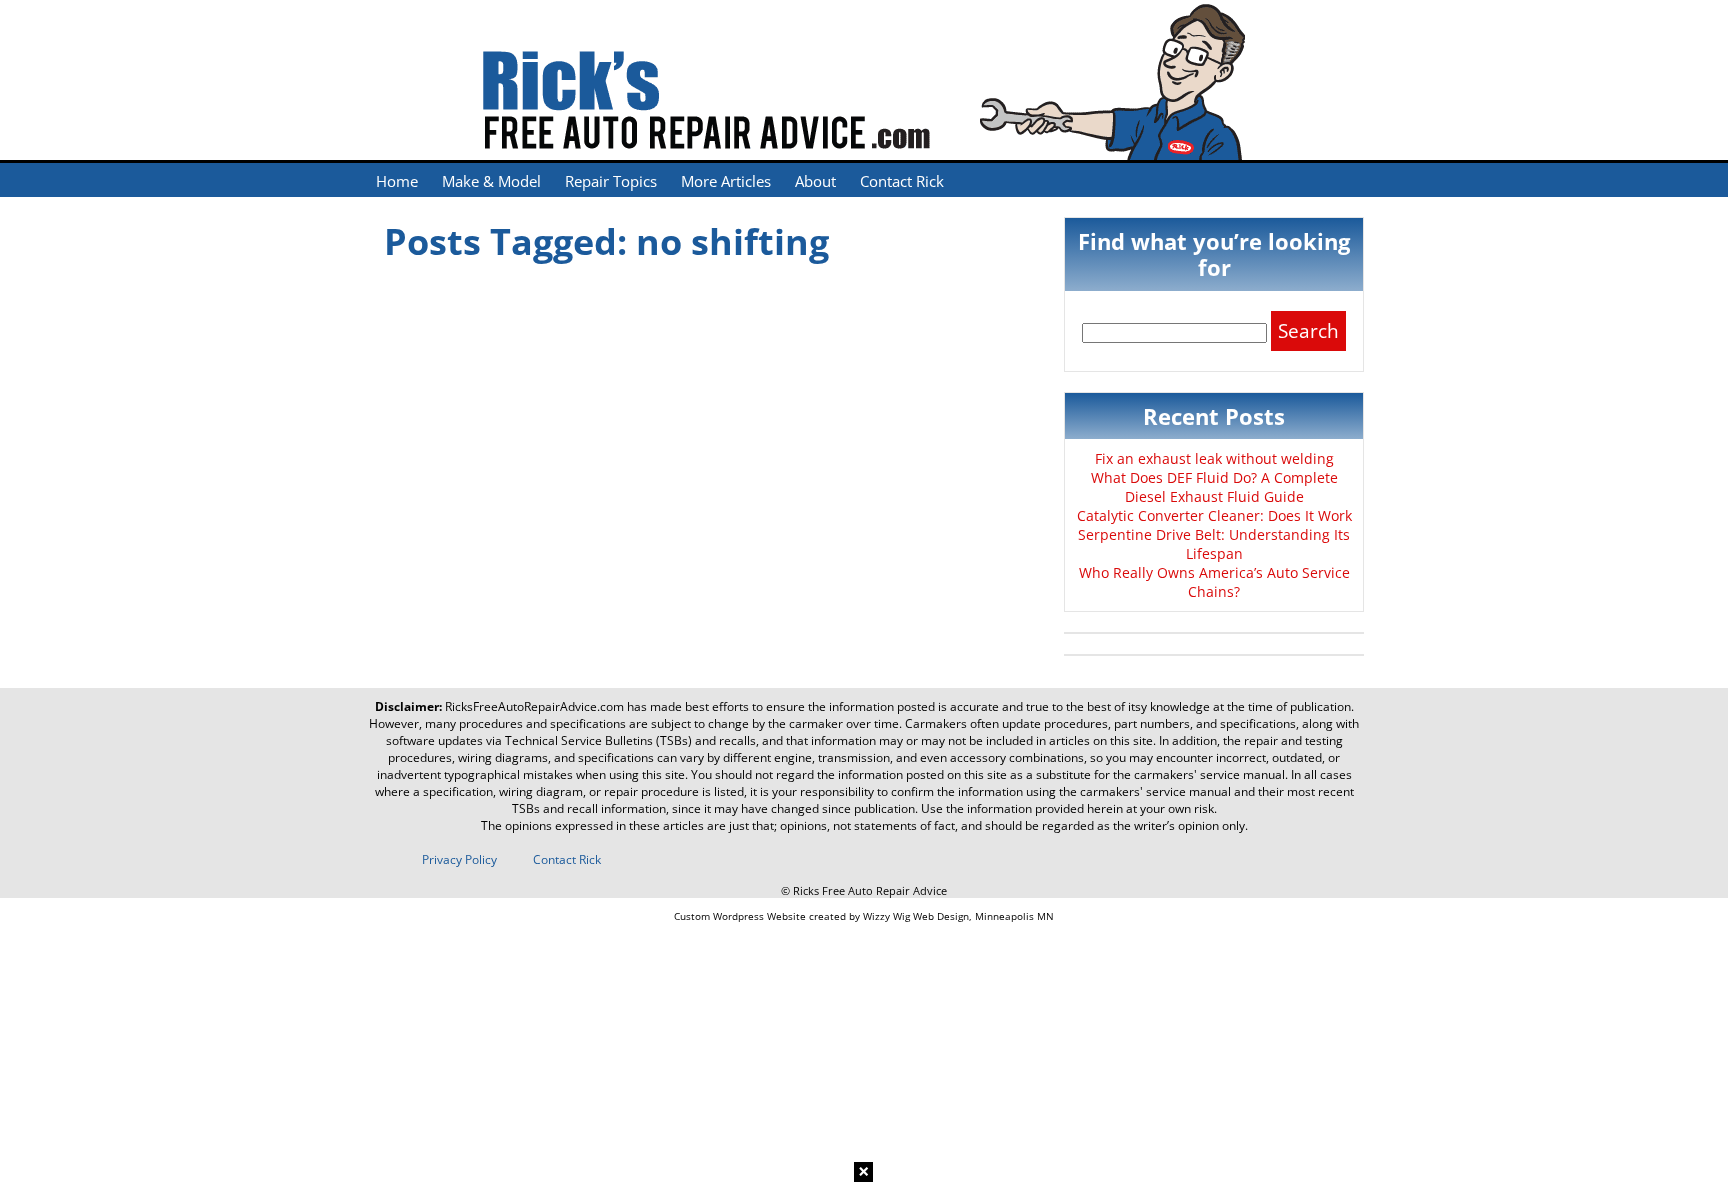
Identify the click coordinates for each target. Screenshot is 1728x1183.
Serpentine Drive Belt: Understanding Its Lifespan (1214, 544)
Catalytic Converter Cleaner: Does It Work (1214, 515)
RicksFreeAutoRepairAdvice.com (534, 706)
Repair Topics (611, 181)
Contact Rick (902, 181)
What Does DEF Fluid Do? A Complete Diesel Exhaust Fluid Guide (1214, 487)
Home (397, 181)
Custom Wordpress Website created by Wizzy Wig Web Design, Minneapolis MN (864, 916)
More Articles (726, 181)
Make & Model (491, 181)
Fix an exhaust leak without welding (1214, 458)
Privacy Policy (459, 859)
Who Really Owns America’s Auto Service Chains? (1214, 582)
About (815, 181)
